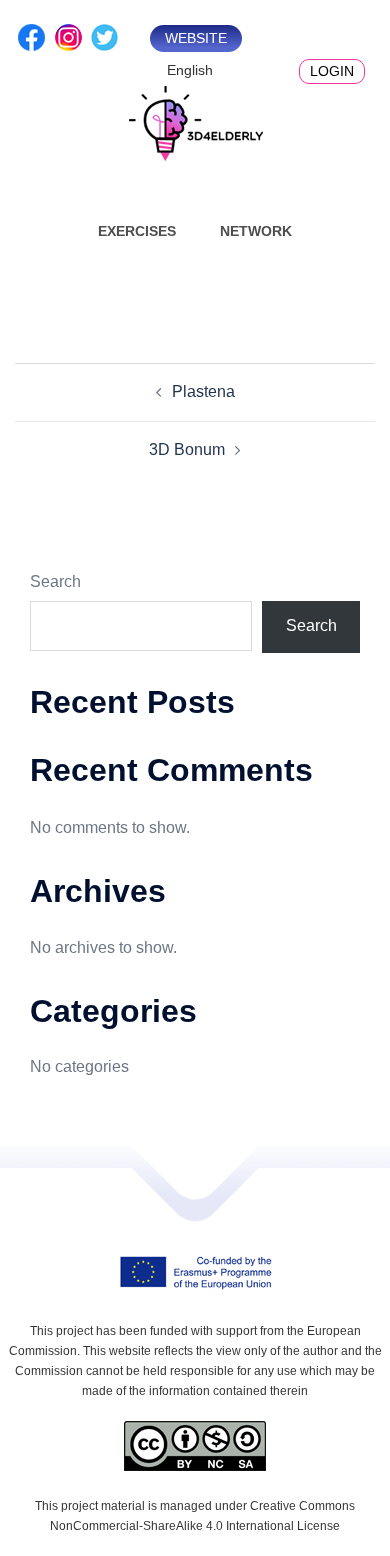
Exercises (137, 231)
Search (55, 581)
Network (256, 231)
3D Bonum (187, 449)
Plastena (203, 391)
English (190, 70)
